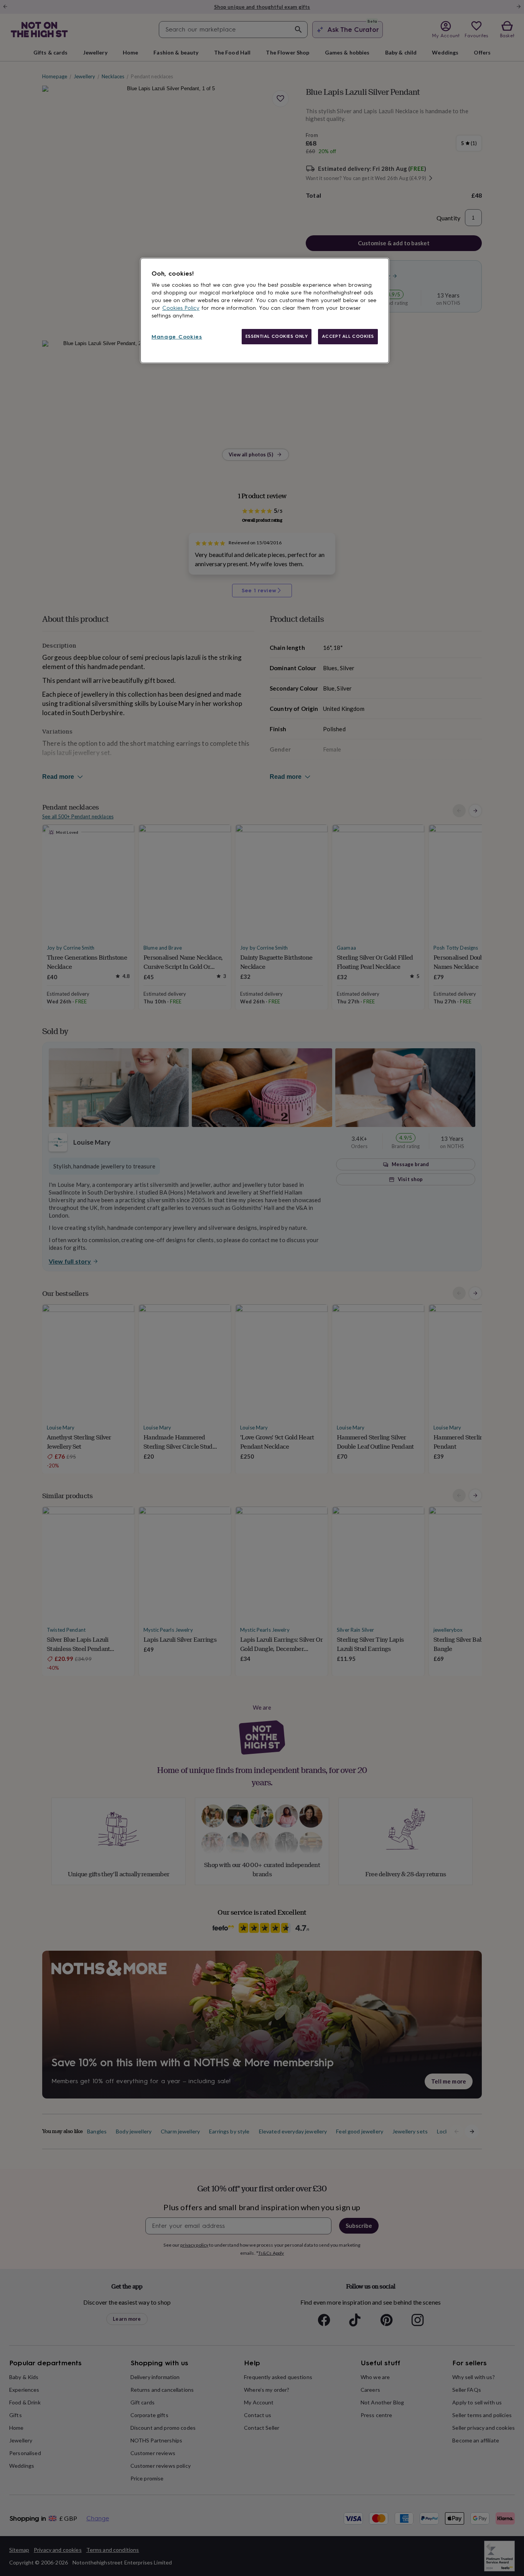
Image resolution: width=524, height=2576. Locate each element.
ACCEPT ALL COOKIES (348, 336)
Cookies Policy (181, 308)
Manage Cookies (177, 337)
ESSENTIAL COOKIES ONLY (277, 336)
